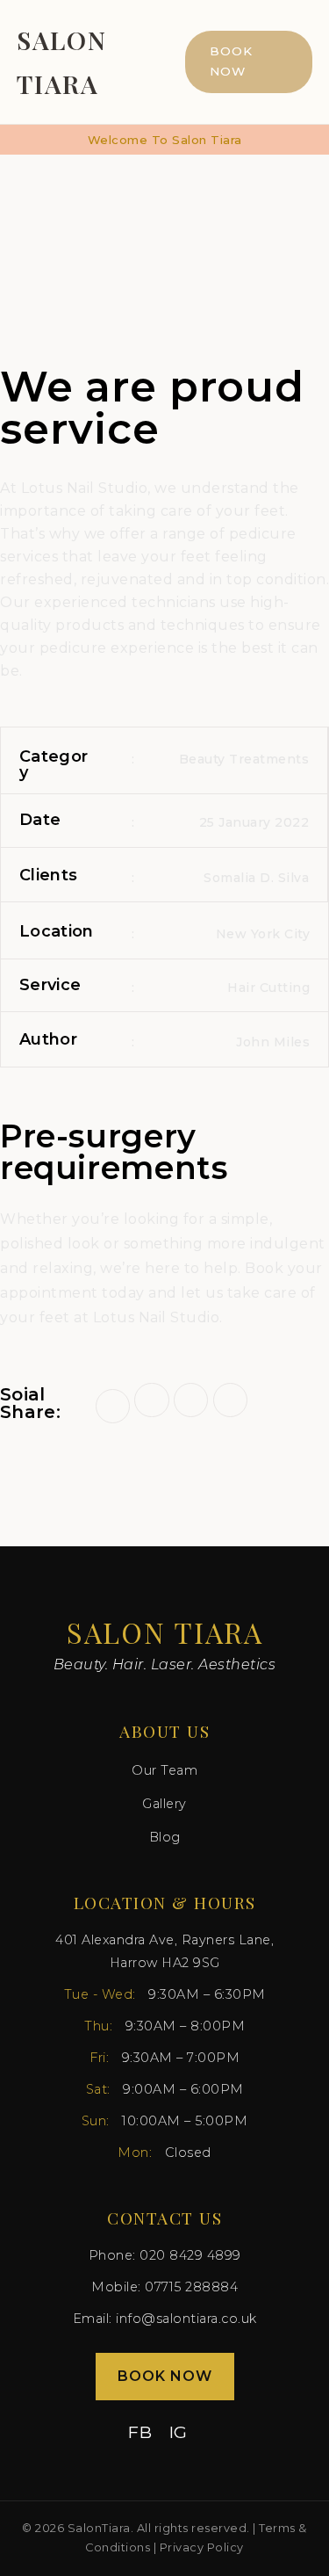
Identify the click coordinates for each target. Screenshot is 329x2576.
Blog (165, 1837)
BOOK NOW (165, 2376)
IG (179, 2432)
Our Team (164, 1770)
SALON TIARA (62, 62)
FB (140, 2432)
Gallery (164, 1804)
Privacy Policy (202, 2547)
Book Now (231, 62)
